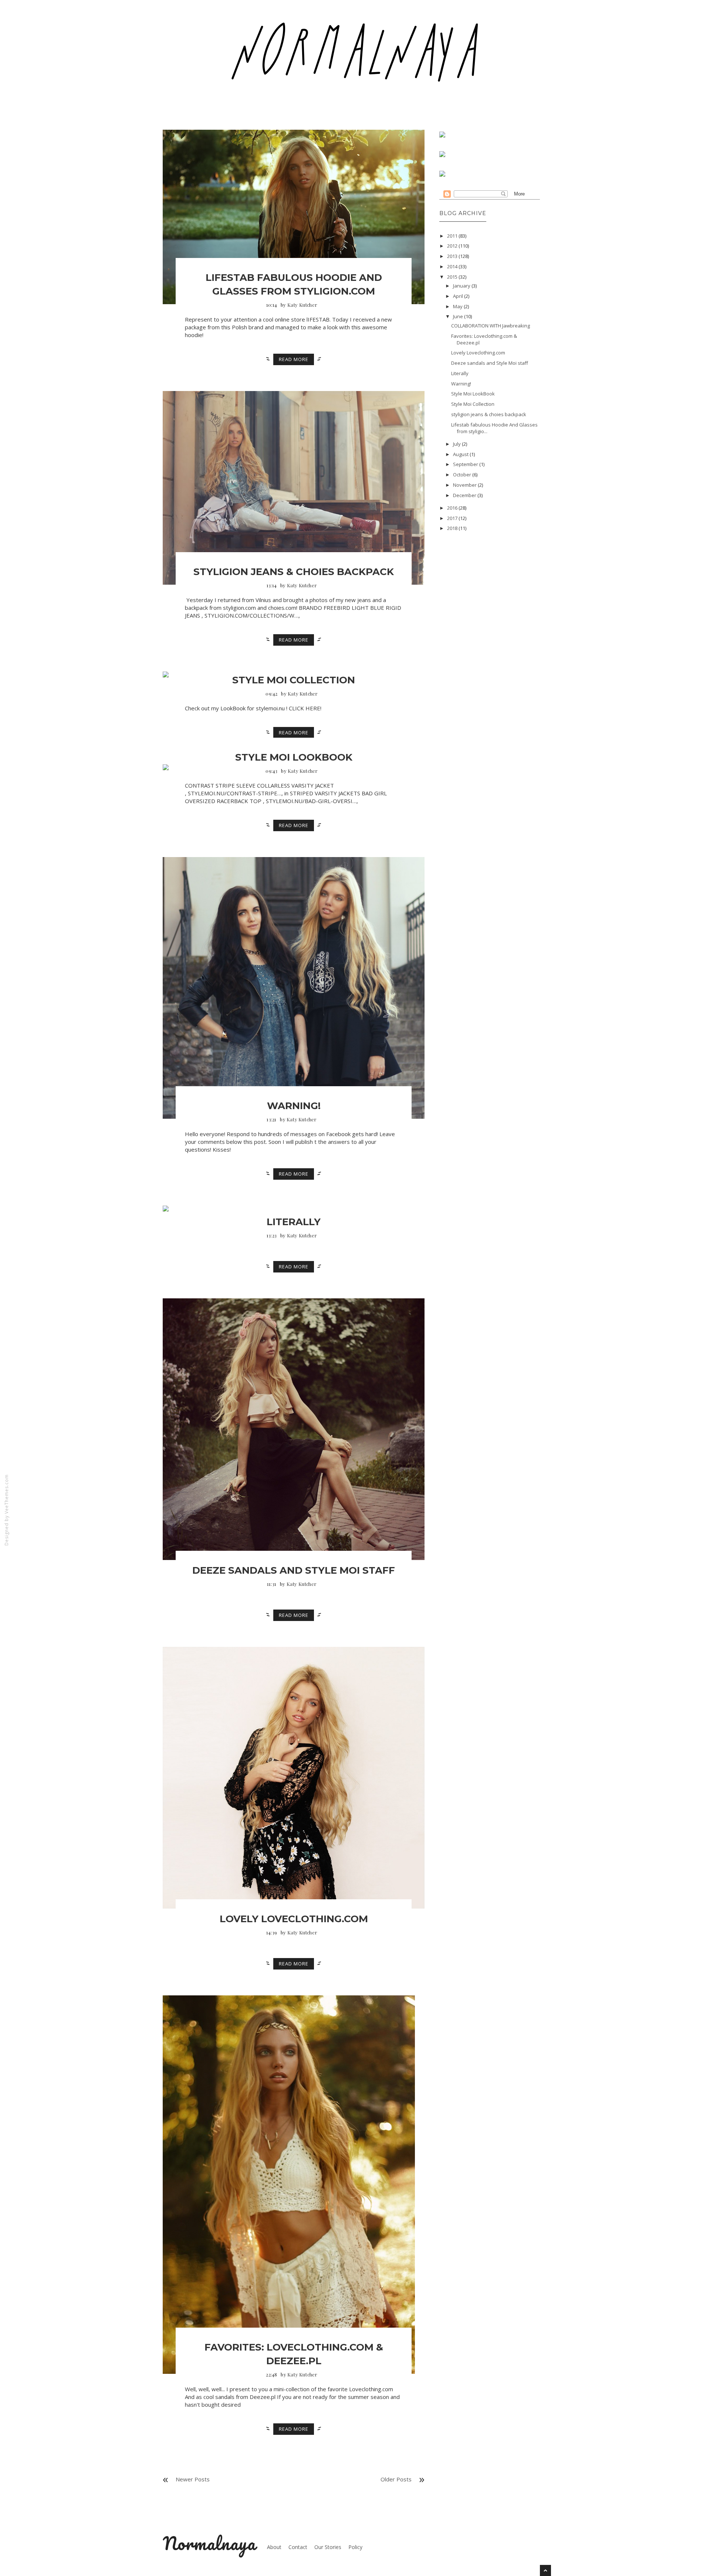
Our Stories (328, 2547)
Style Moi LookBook (294, 757)
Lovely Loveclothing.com (294, 1919)
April (458, 296)
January (462, 286)
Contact (298, 2547)
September (466, 464)
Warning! (294, 1106)
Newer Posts (193, 2479)
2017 (452, 518)
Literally (294, 1222)
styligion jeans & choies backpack (294, 572)
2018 (452, 528)
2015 (452, 277)
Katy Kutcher (302, 305)
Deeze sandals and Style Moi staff (294, 1570)
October (462, 475)
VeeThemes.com (6, 1494)
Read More (294, 359)
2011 (452, 236)
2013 (452, 256)
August (461, 454)
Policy (355, 2547)
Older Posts (396, 2479)
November (465, 485)
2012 (452, 246)
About (274, 2547)
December (465, 495)
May (458, 306)
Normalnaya (209, 2543)
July (457, 444)
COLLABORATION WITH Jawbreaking (491, 326)
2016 (452, 508)
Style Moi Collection (294, 680)
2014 (452, 266)
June (458, 316)
